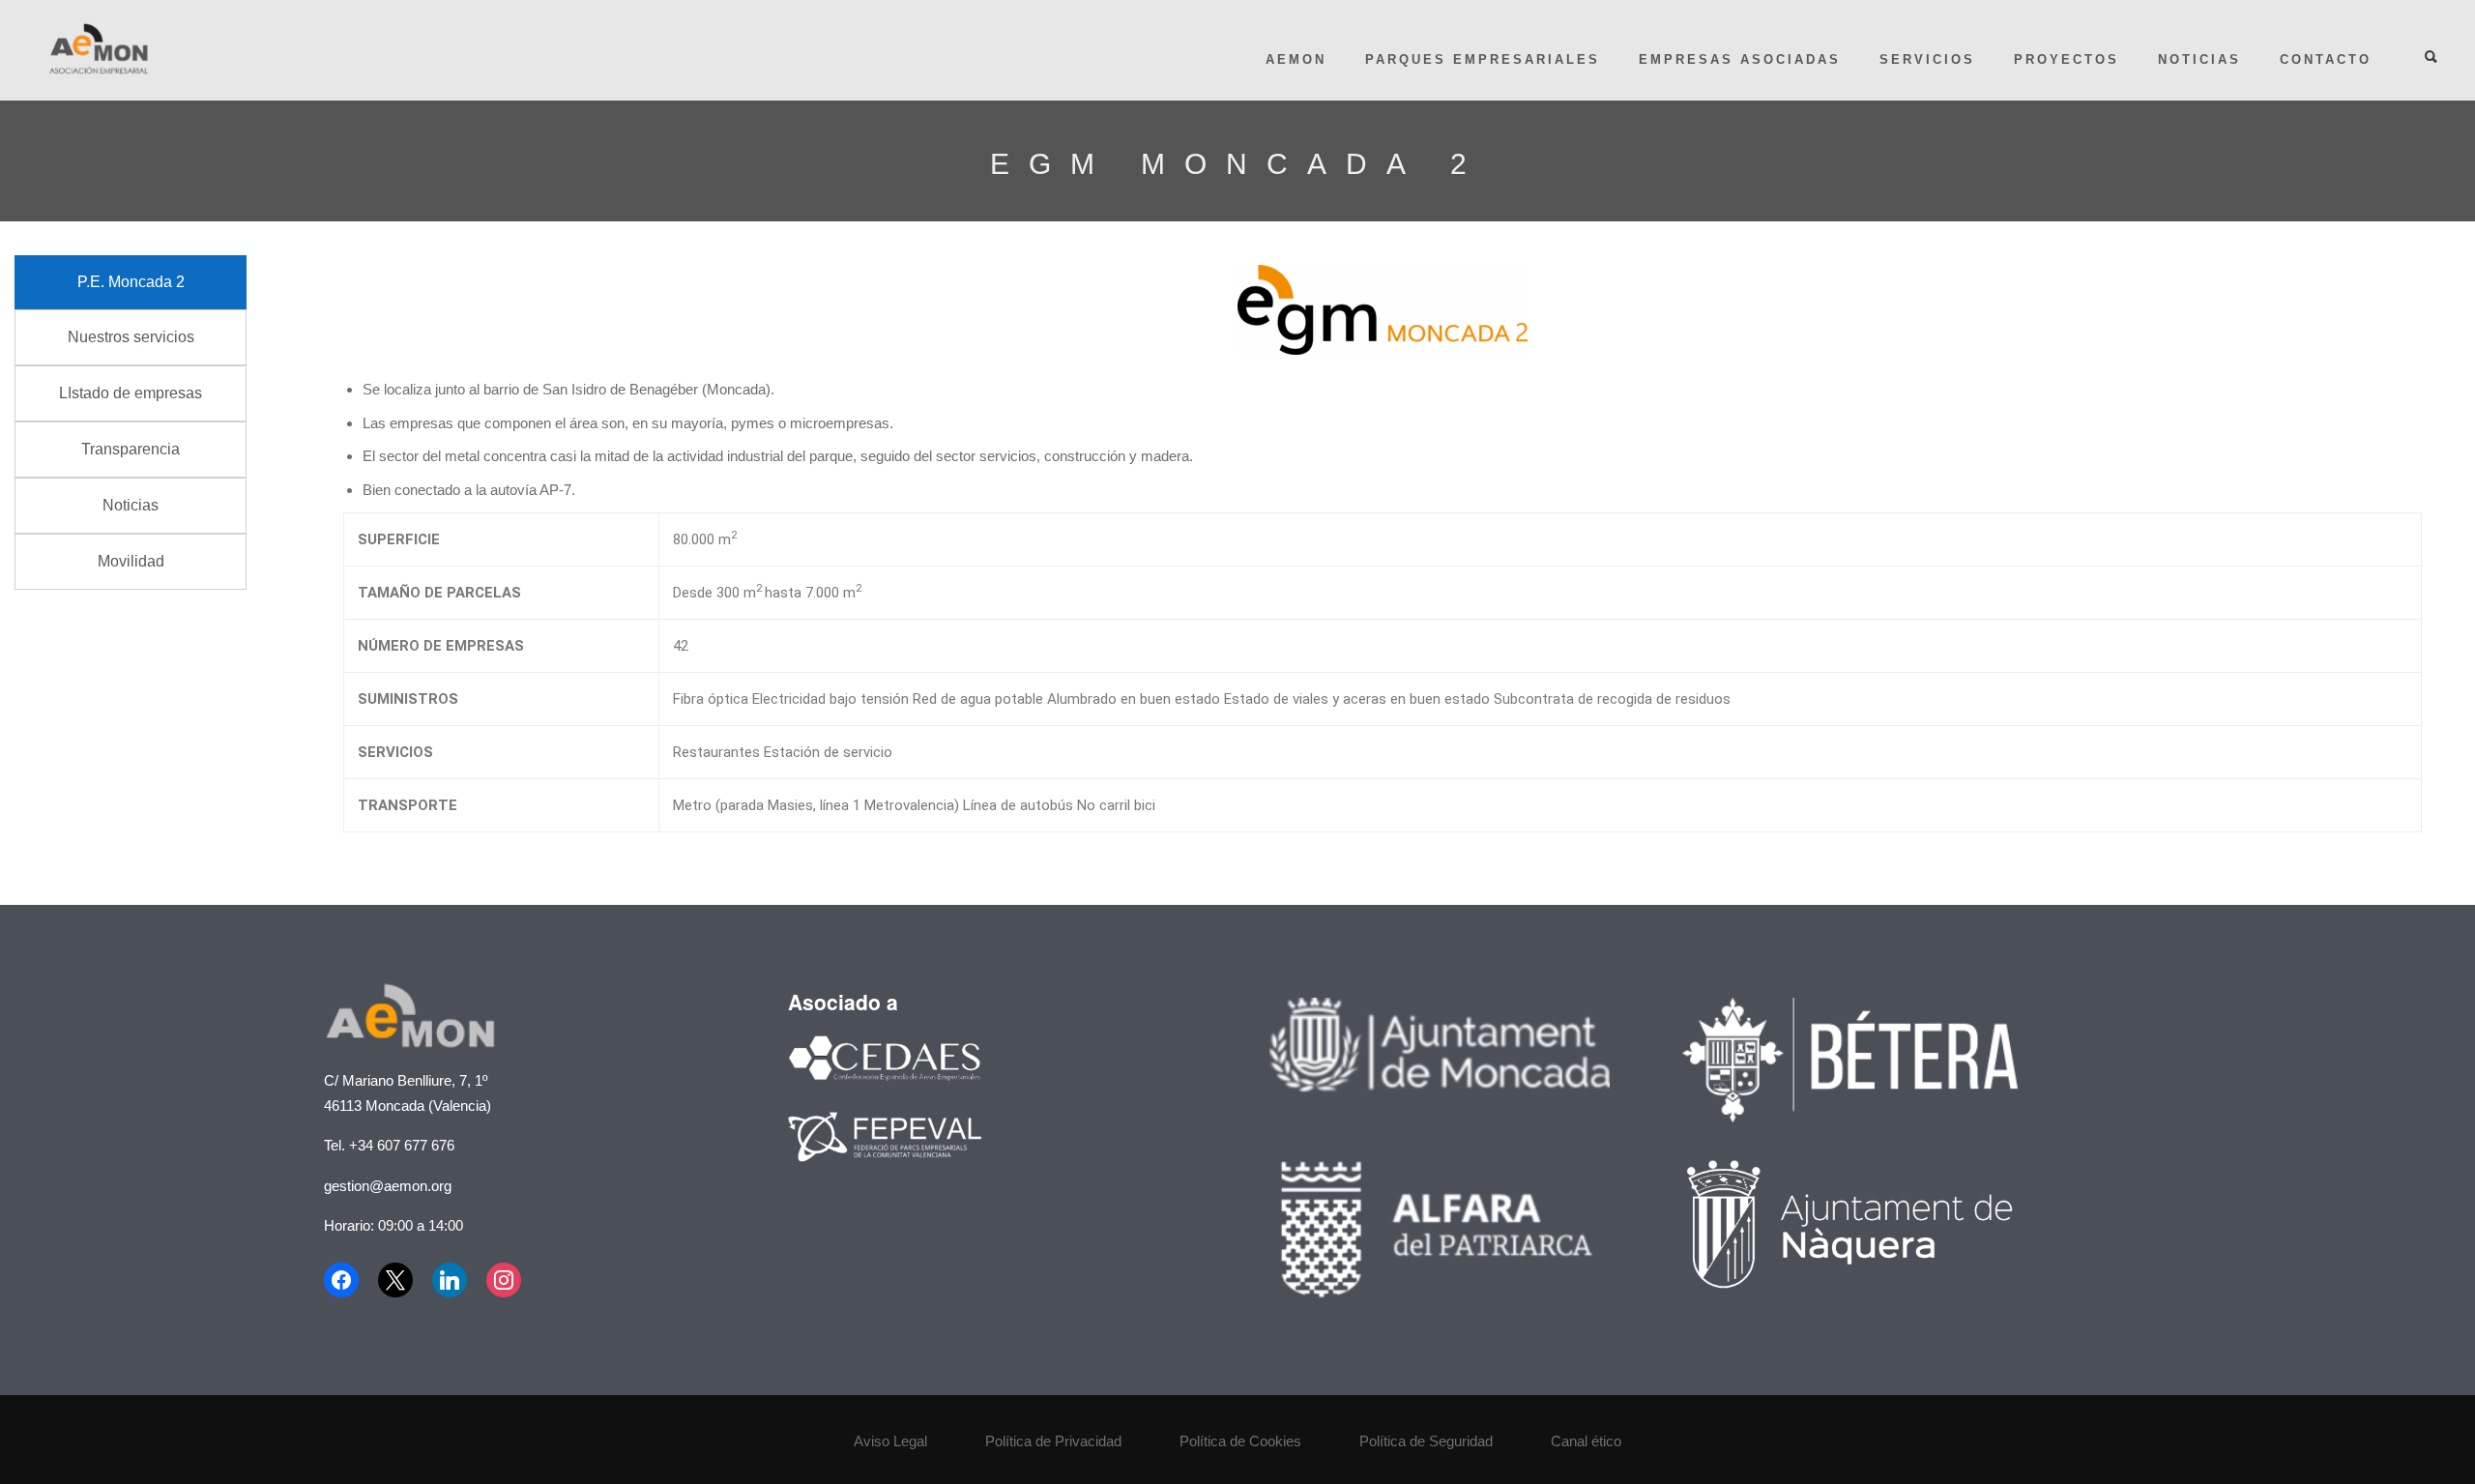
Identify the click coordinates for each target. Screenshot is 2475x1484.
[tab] (131, 282)
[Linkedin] (450, 1280)
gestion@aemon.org (388, 1186)
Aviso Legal (890, 1441)
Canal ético (1586, 1441)
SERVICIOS (1927, 59)
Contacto (2326, 59)
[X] (395, 1280)
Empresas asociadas (1740, 59)
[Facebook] (346, 1280)
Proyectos (2067, 59)
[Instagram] (504, 1280)
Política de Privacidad (1053, 1441)
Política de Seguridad (1426, 1441)
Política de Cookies (1240, 1441)
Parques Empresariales (1483, 59)
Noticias (2199, 59)
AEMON (1296, 59)
